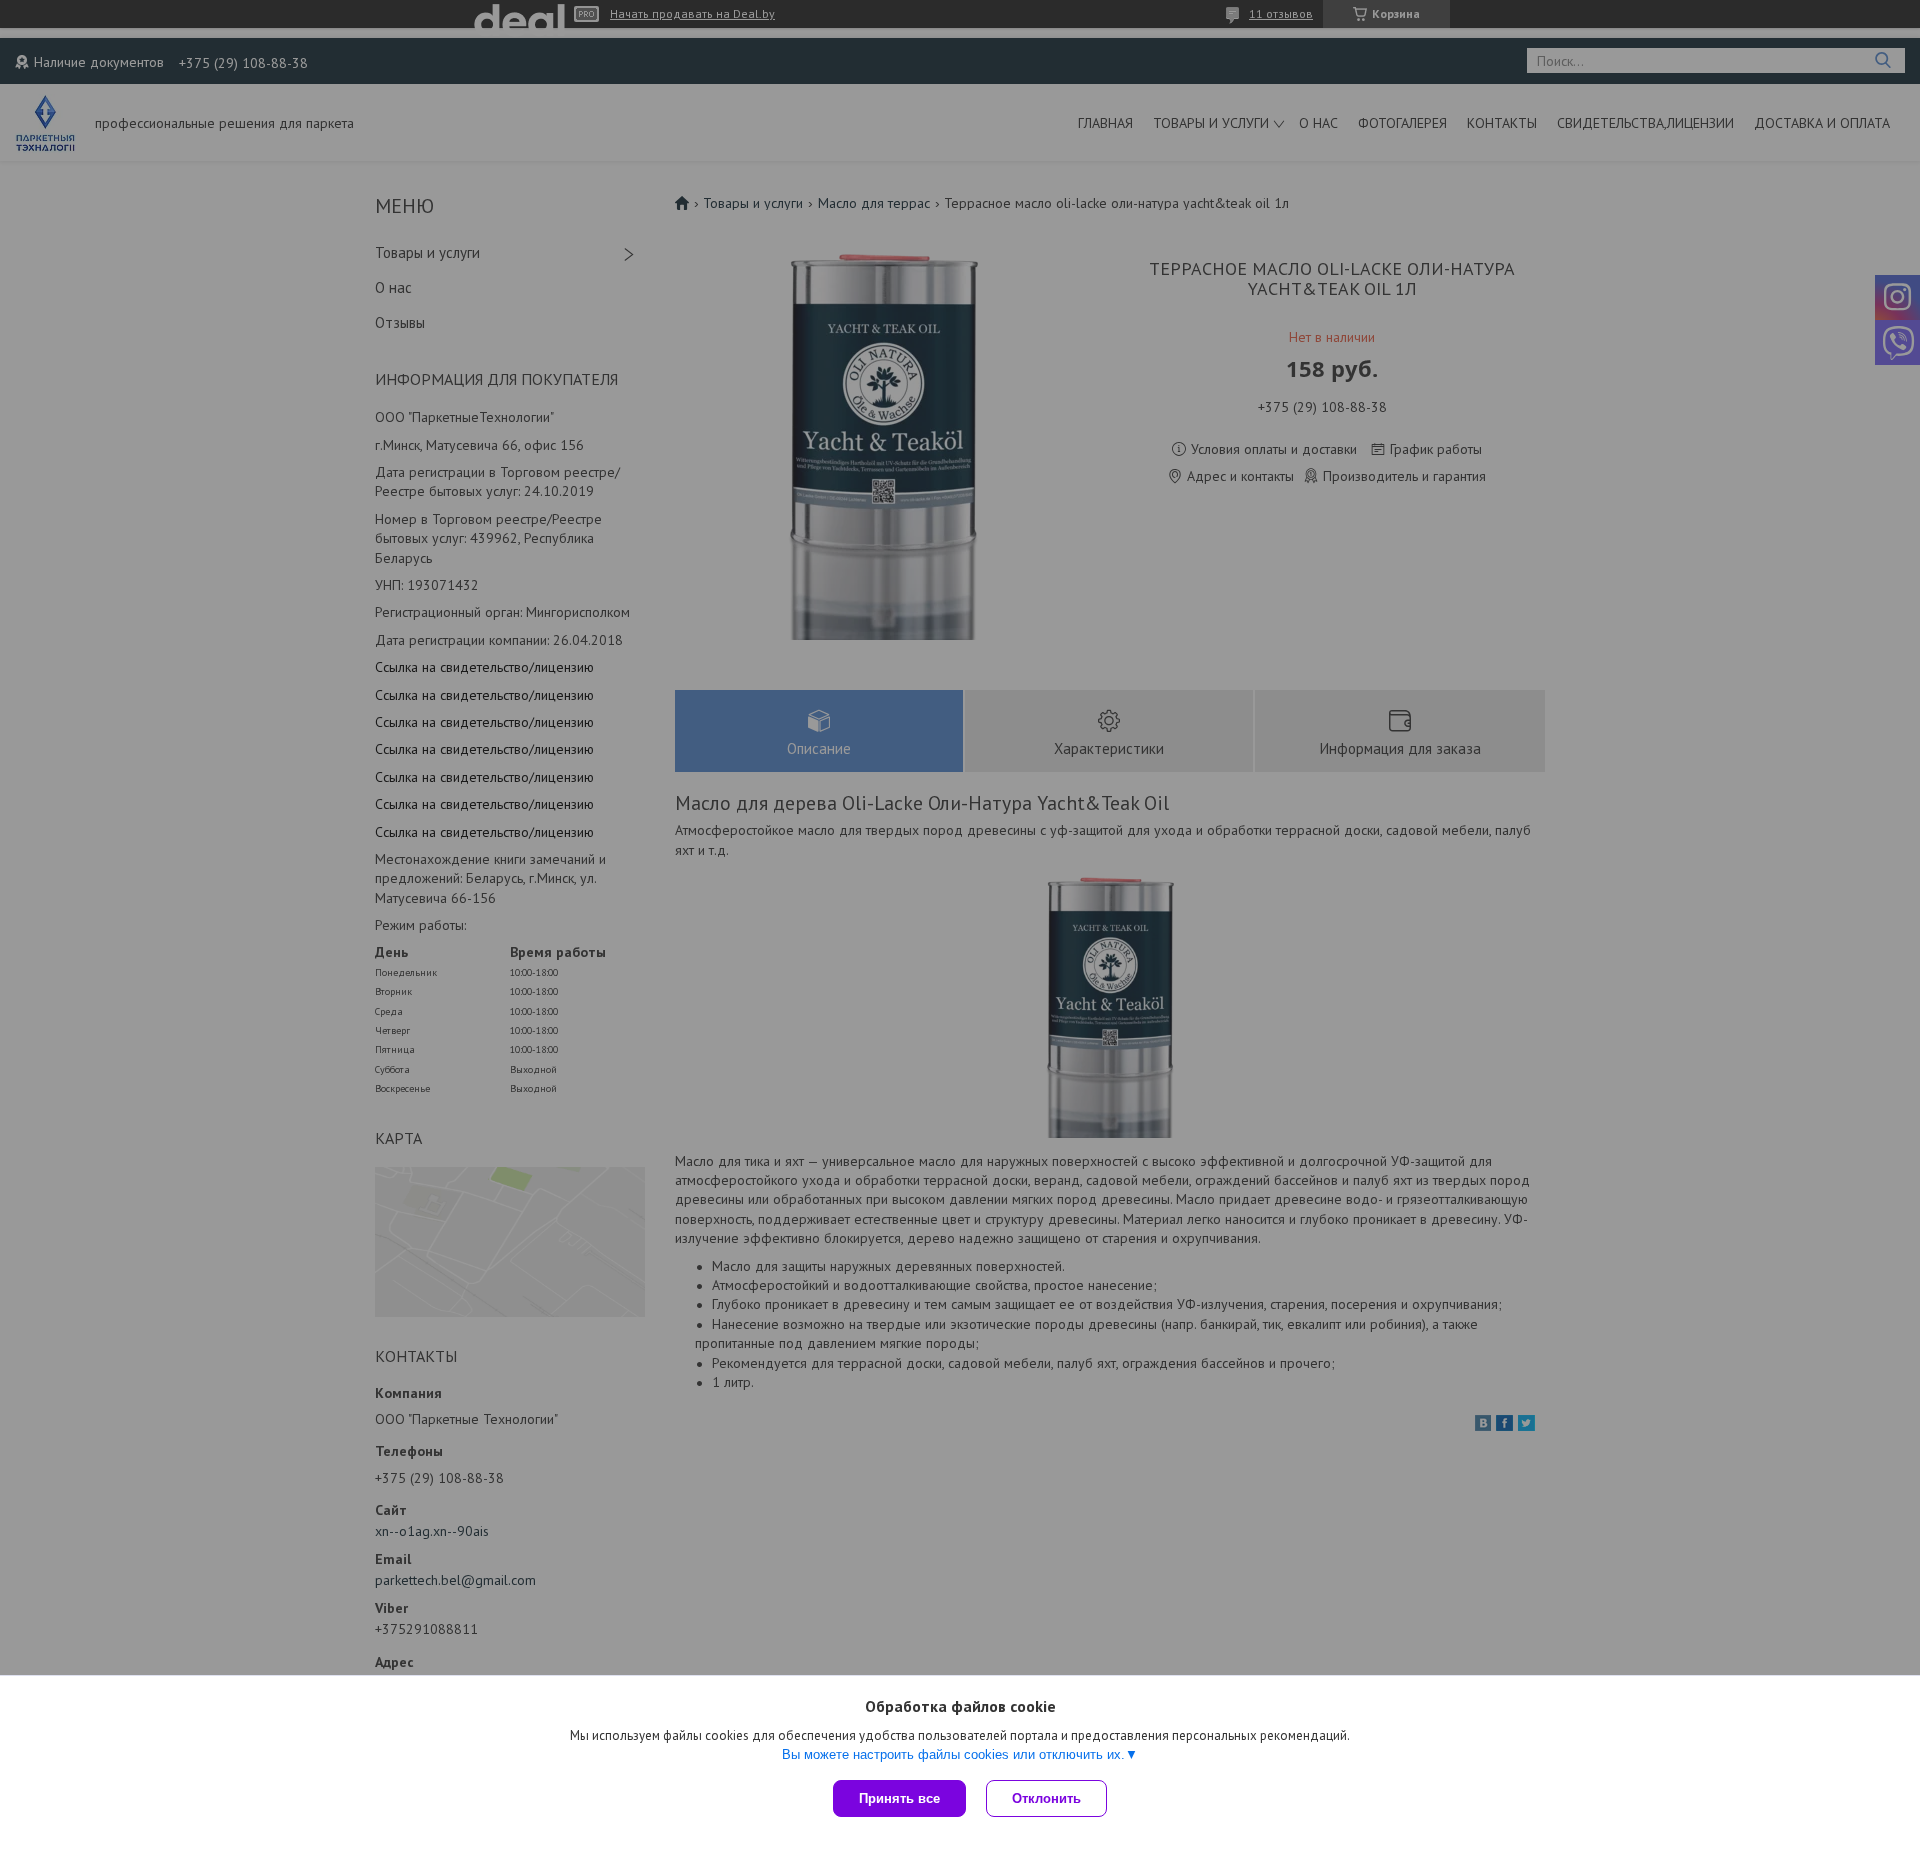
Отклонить (1046, 1798)
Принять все (899, 1798)
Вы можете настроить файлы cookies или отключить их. (953, 1754)
